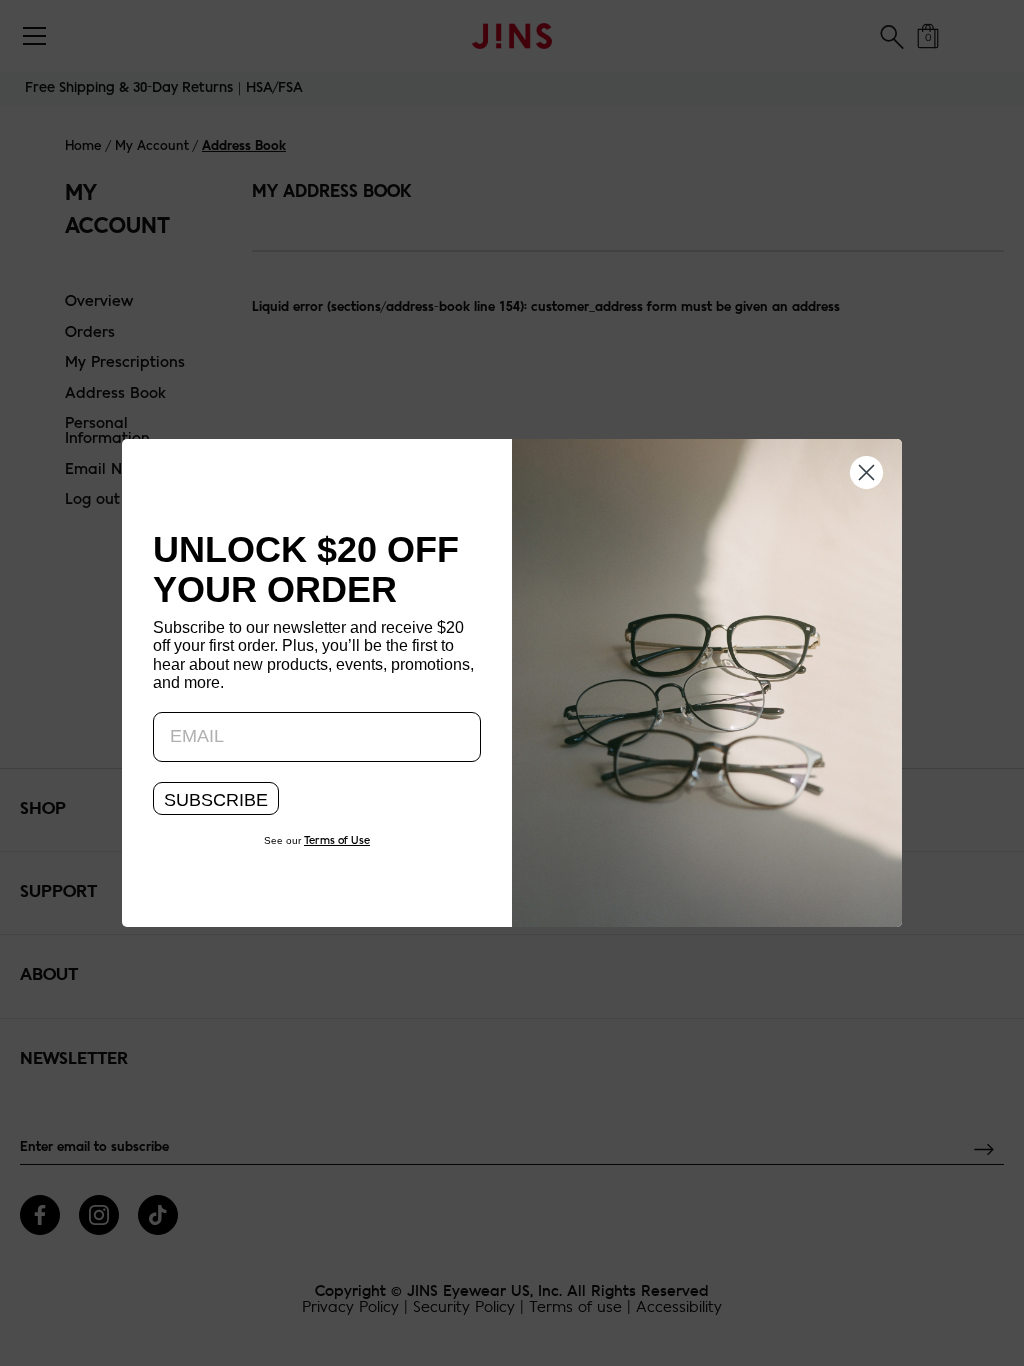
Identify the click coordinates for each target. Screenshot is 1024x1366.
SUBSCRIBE (216, 800)
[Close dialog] (866, 471)
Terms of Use (337, 841)
